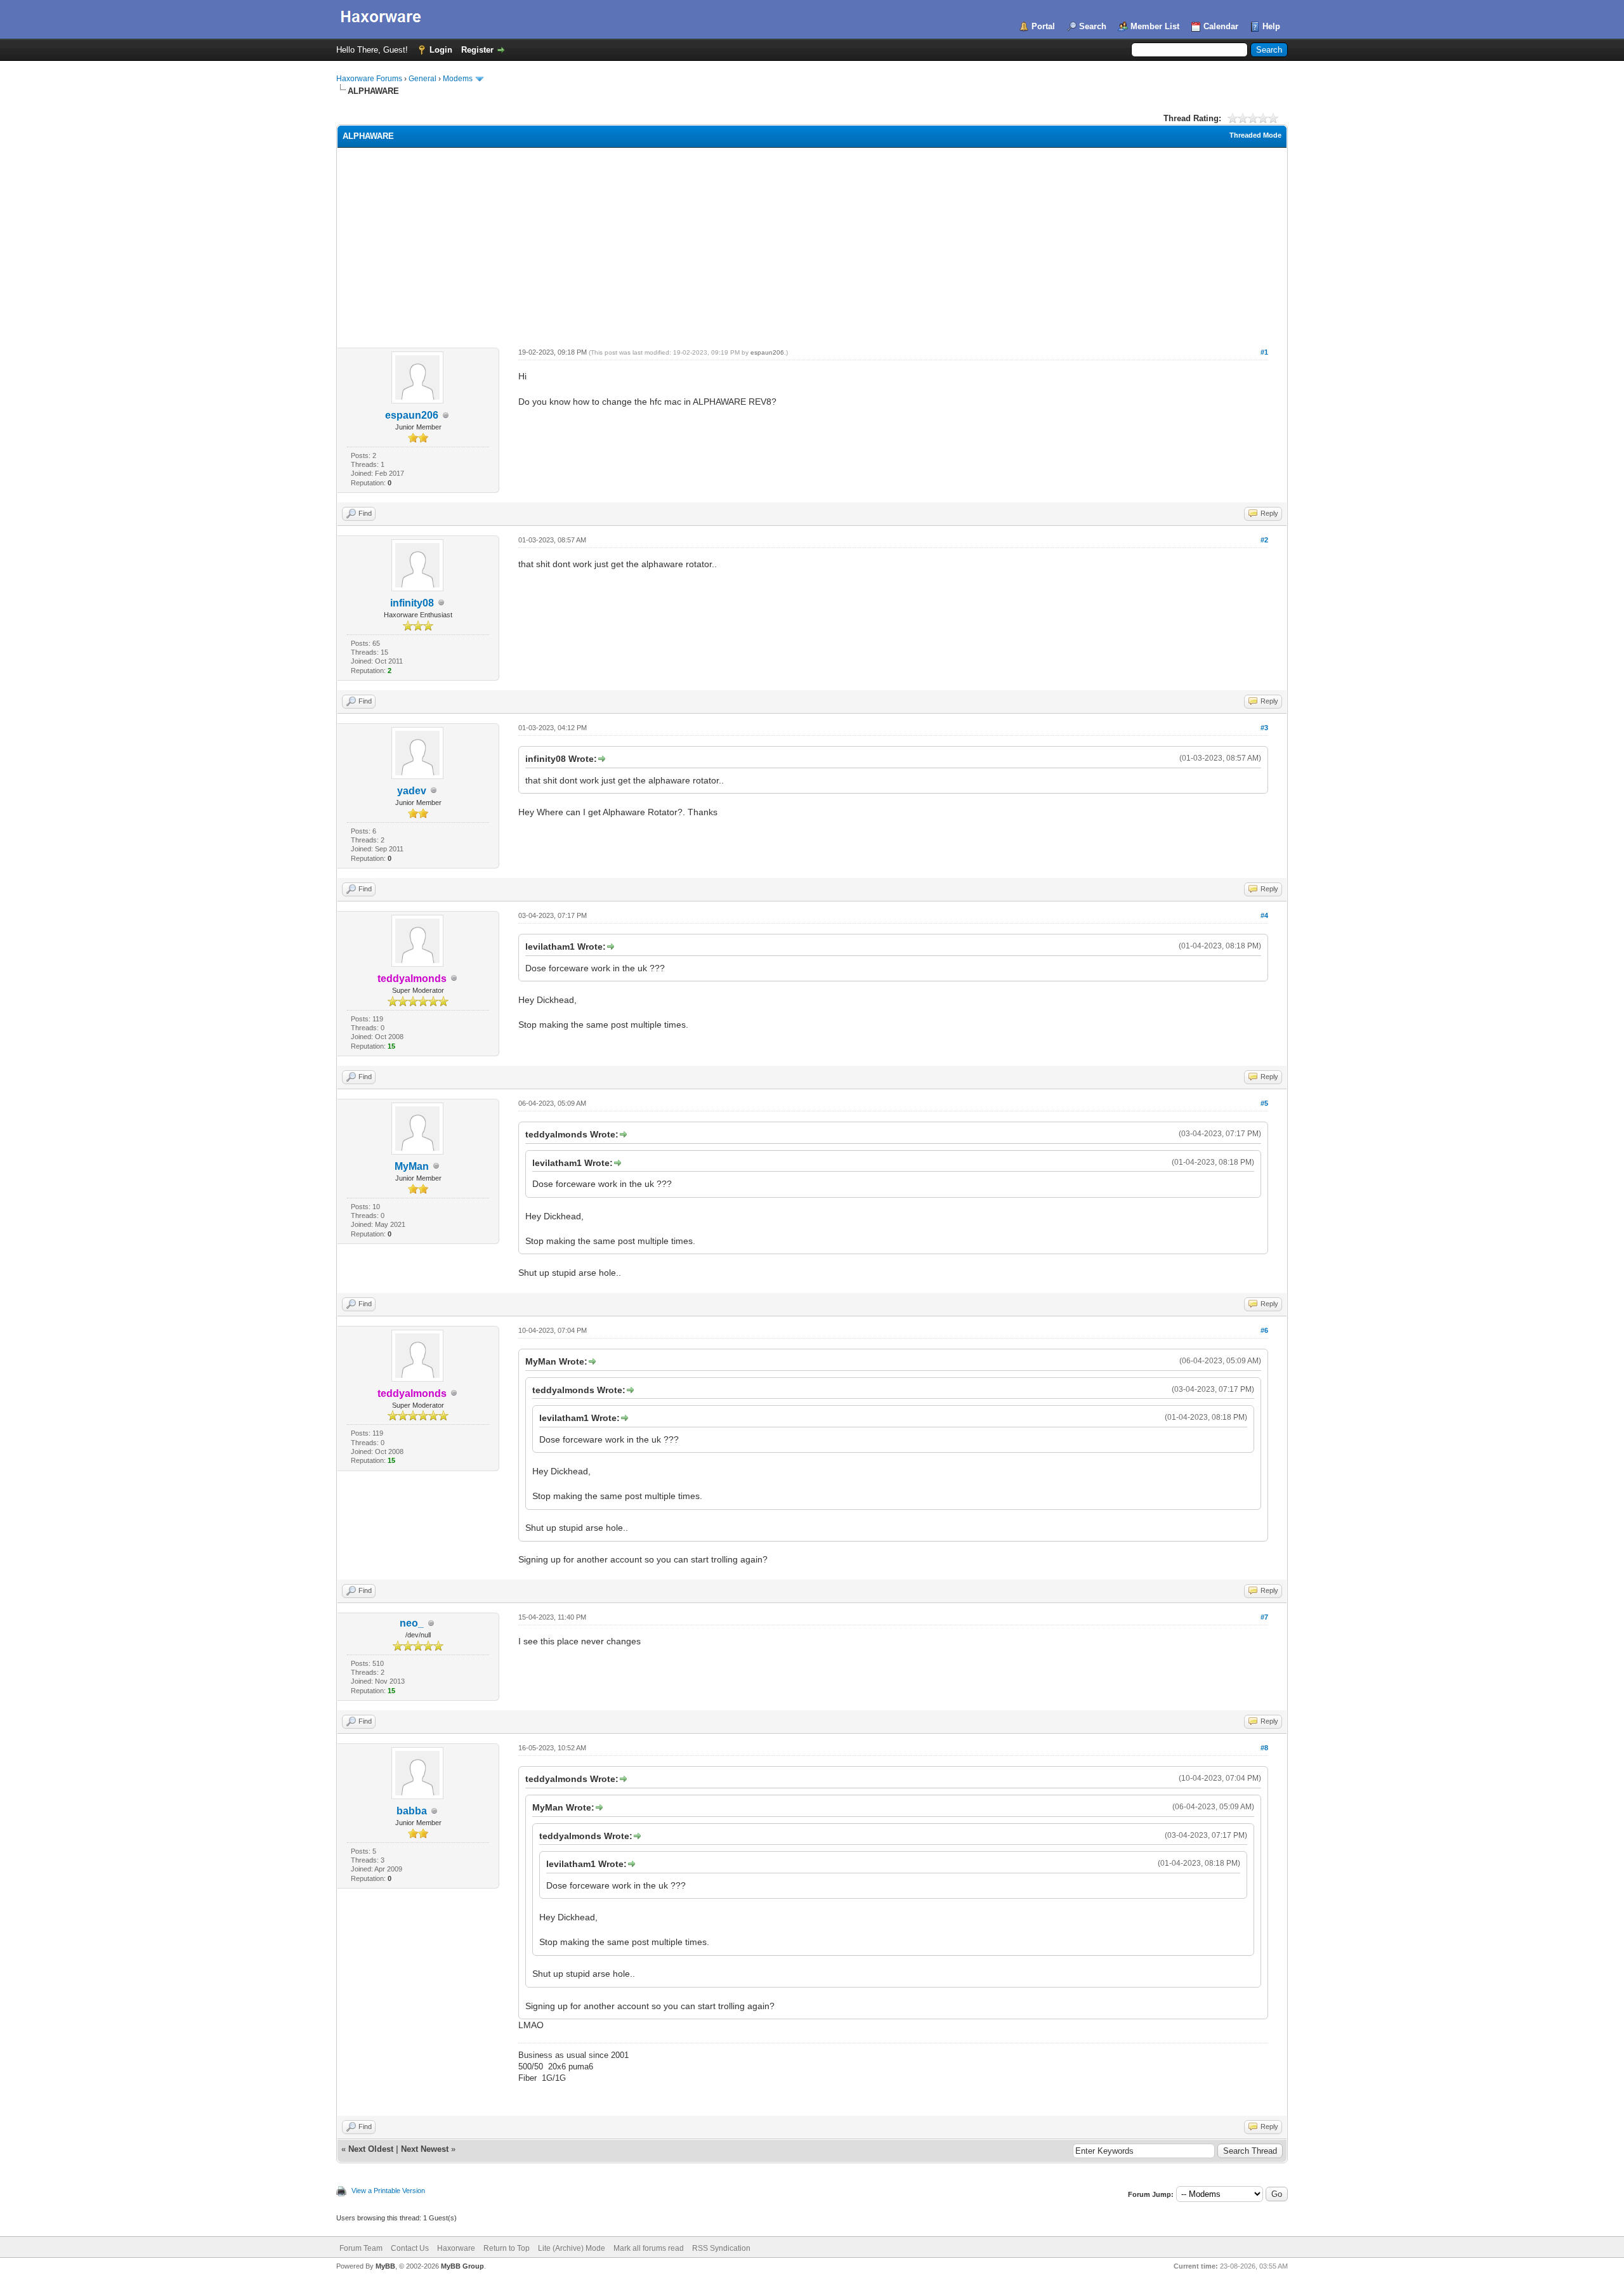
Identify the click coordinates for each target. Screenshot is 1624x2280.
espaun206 (412, 415)
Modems (458, 79)
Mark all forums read (649, 2248)
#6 (1264, 1330)
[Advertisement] (812, 243)
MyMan (412, 1166)
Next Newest (425, 2149)
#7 (1264, 1617)
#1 (1264, 352)
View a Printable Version (388, 2191)
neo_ (412, 1623)
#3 (1264, 728)
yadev (412, 791)
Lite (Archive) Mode (572, 2248)
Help (1271, 26)
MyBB (385, 2266)
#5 (1264, 1103)
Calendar (1221, 26)
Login (441, 50)
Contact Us (410, 2248)
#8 (1264, 1748)
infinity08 (412, 603)
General (422, 79)
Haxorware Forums (369, 79)
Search (1093, 26)
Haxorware (456, 2248)
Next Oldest (371, 2149)
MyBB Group (462, 2266)
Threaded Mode (1255, 135)
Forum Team (361, 2248)
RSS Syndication (721, 2248)
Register (477, 50)
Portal (1043, 26)
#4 (1264, 915)
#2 (1264, 540)
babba (412, 1811)
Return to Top (507, 2248)
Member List (1155, 26)
